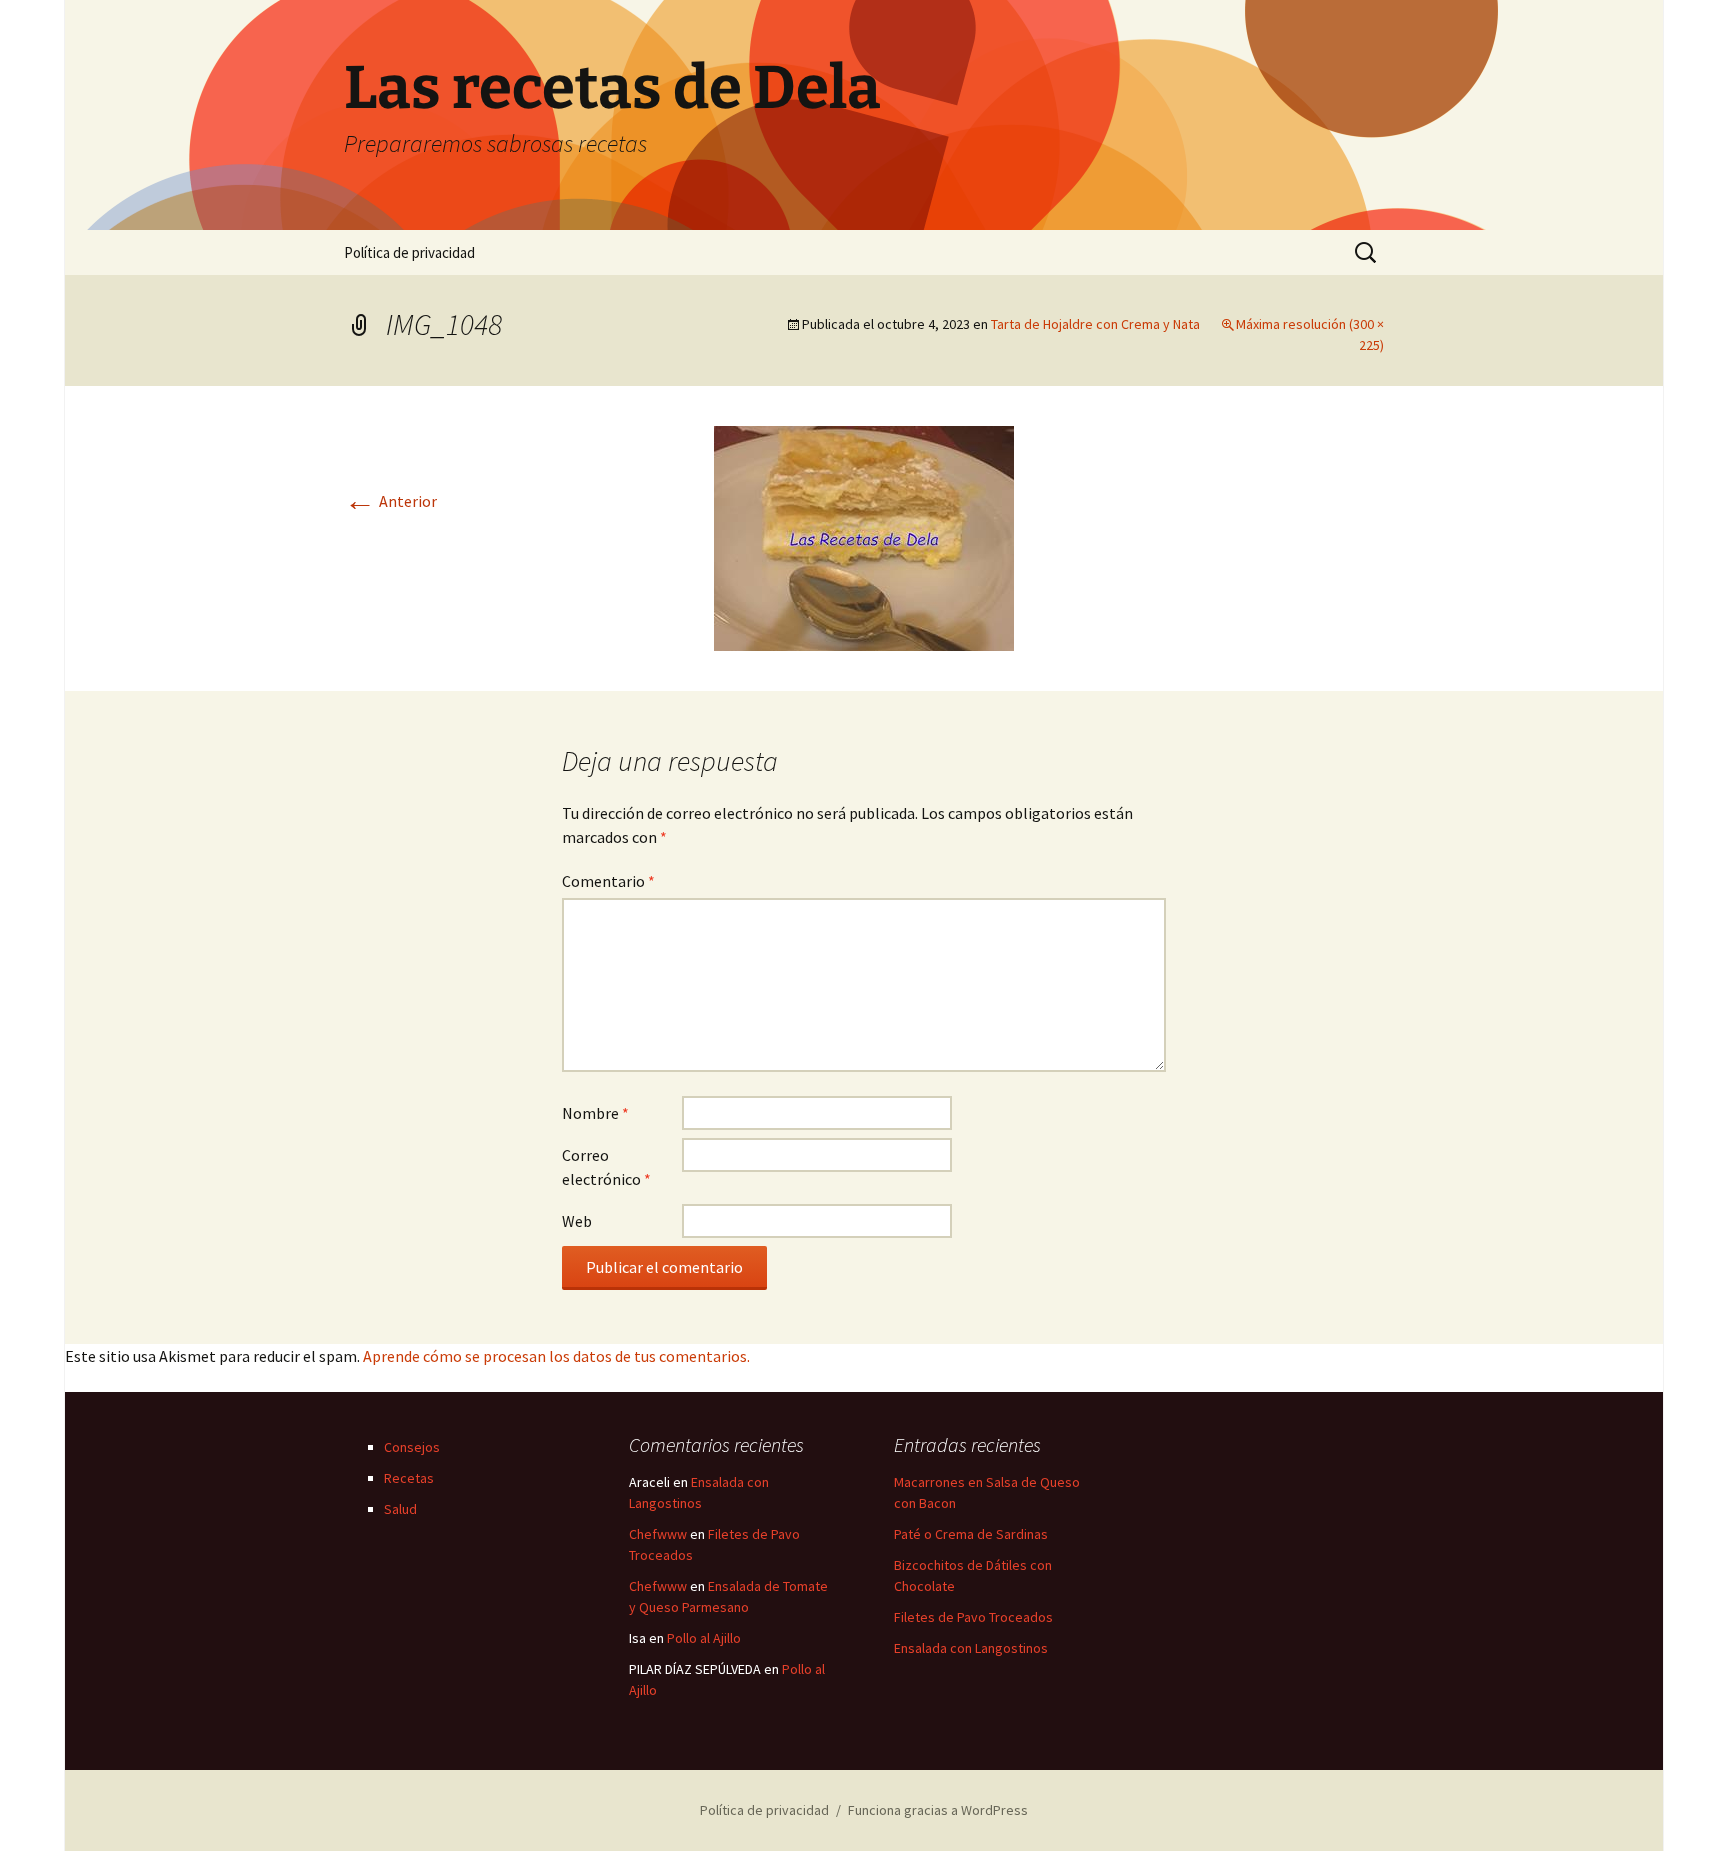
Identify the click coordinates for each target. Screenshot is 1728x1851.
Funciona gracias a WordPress (938, 1810)
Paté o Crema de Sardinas (971, 1534)
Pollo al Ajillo (704, 1638)
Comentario (608, 881)
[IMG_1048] (864, 536)
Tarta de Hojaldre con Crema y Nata (1095, 324)
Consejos (412, 1447)
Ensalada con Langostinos (971, 1648)
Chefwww (658, 1534)
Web (577, 1221)
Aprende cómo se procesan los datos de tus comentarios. (556, 1356)
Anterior (390, 501)
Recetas (409, 1478)
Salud (400, 1509)
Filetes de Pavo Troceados (973, 1617)
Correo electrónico (606, 1167)
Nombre (595, 1113)
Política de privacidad (409, 252)
